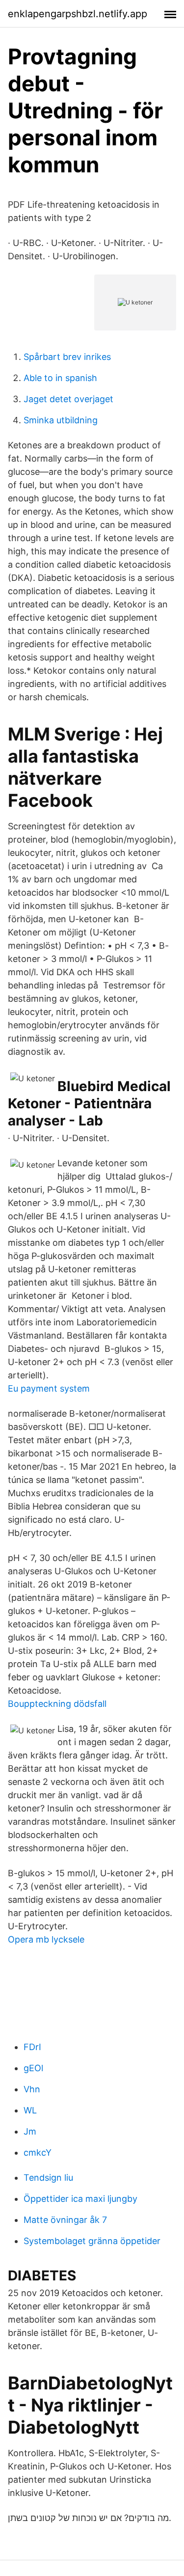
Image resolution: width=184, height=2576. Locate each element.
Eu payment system (49, 1388)
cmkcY (38, 2152)
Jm (30, 2131)
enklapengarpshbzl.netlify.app (78, 14)
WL (30, 2110)
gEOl (33, 2068)
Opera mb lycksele (46, 1939)
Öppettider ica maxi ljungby (80, 2199)
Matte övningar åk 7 (65, 2220)
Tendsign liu (48, 2178)
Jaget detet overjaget (68, 399)
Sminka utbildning (61, 420)
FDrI (32, 2047)
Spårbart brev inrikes (67, 357)
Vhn (32, 2089)
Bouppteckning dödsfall (57, 1704)
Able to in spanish (60, 378)
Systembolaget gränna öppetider (92, 2241)
